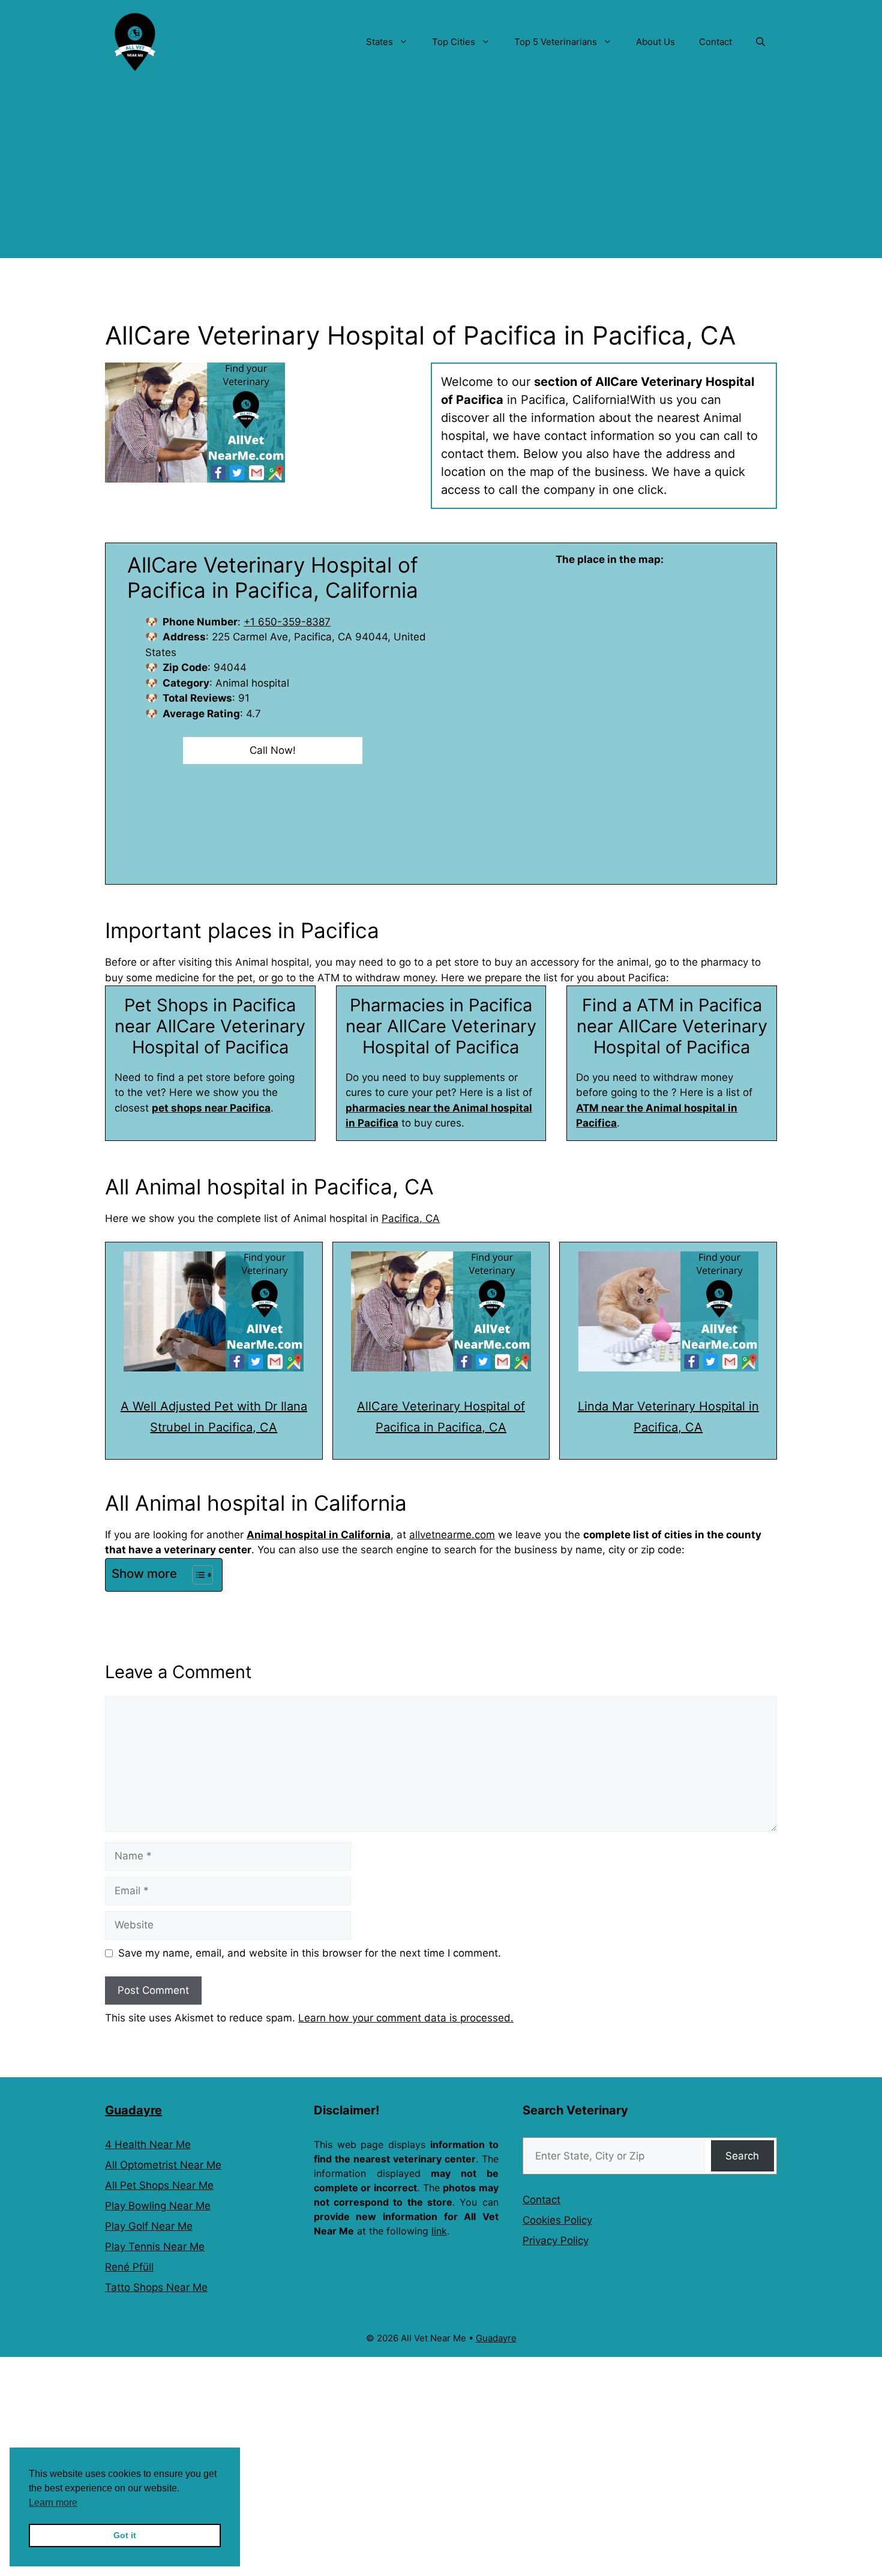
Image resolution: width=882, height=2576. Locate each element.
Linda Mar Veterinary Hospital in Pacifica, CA (668, 1417)
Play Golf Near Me (149, 2226)
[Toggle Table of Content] (196, 1575)
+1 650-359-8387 (287, 622)
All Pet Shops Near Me (159, 2185)
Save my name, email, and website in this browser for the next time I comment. (310, 1953)
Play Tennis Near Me (155, 2246)
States (379, 42)
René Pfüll (129, 2267)
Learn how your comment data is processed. (406, 2018)
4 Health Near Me (148, 2144)
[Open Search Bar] (760, 42)
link (439, 2231)
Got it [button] (125, 2535)
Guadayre (133, 2110)
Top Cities (454, 42)
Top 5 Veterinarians (556, 42)
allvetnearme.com (452, 1535)
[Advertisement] (441, 174)
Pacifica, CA (411, 1218)
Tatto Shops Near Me (156, 2287)
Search (742, 2156)
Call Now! (273, 750)
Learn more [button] (53, 2502)
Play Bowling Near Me (158, 2206)
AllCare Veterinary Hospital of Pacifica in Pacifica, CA (441, 1417)
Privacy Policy (556, 2240)
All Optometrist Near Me (163, 2165)
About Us (655, 42)
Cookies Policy (557, 2220)
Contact (715, 42)
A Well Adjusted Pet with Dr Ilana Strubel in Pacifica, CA (214, 1417)
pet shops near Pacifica (211, 1108)
